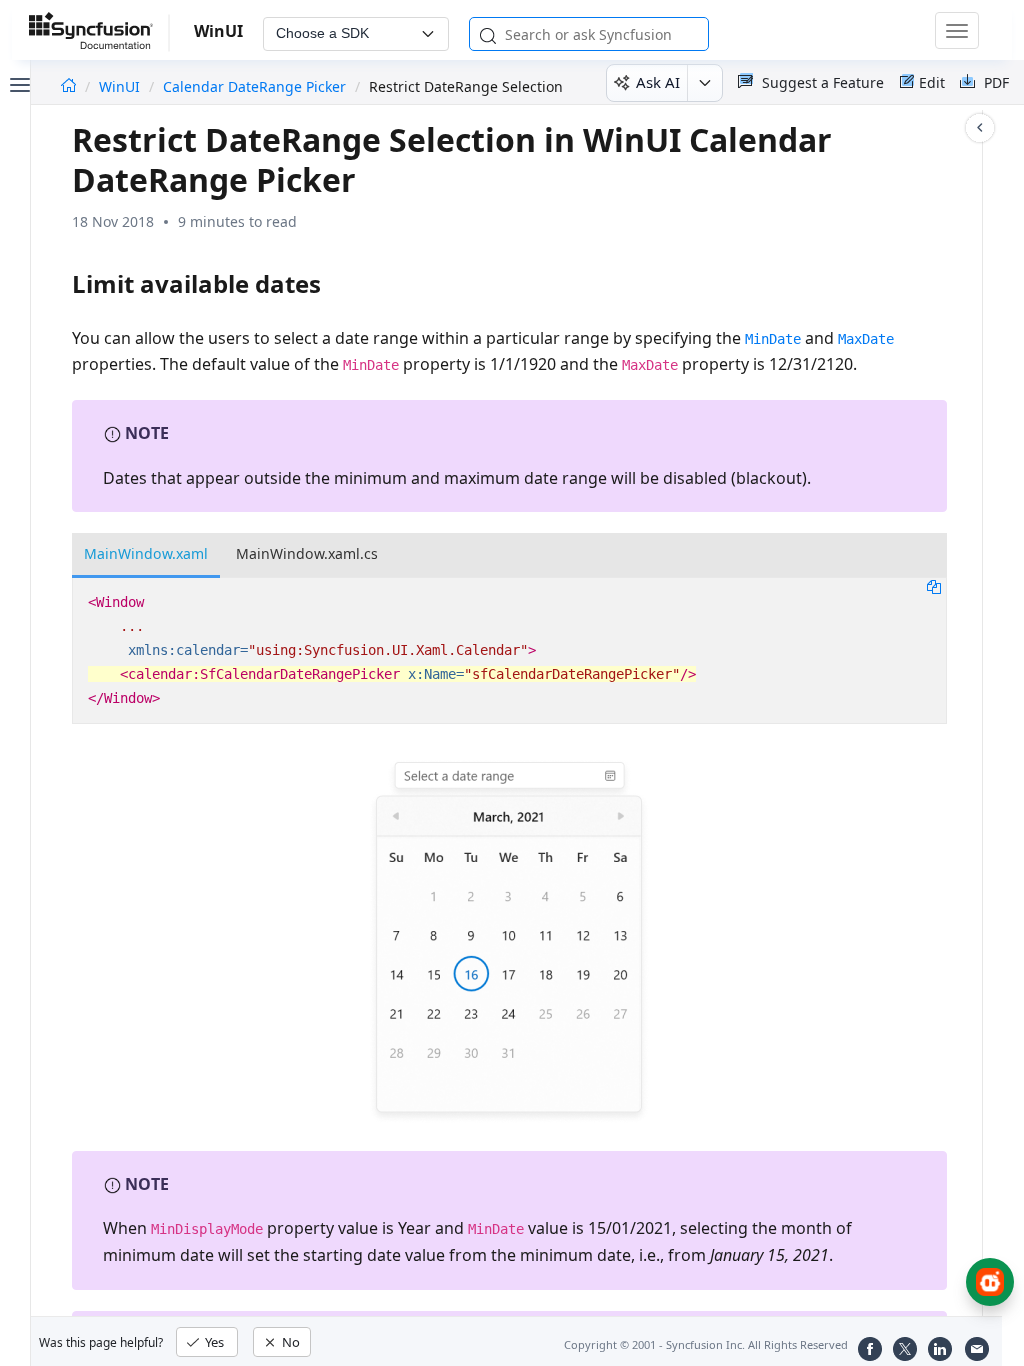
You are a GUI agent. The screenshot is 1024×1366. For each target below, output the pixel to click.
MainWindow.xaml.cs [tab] (307, 553)
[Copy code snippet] (934, 586)
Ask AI (658, 82)
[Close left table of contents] (18, 83)
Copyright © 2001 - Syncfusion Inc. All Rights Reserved (706, 1344)
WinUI (121, 86)
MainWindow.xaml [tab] (146, 553)
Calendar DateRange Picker (254, 86)
